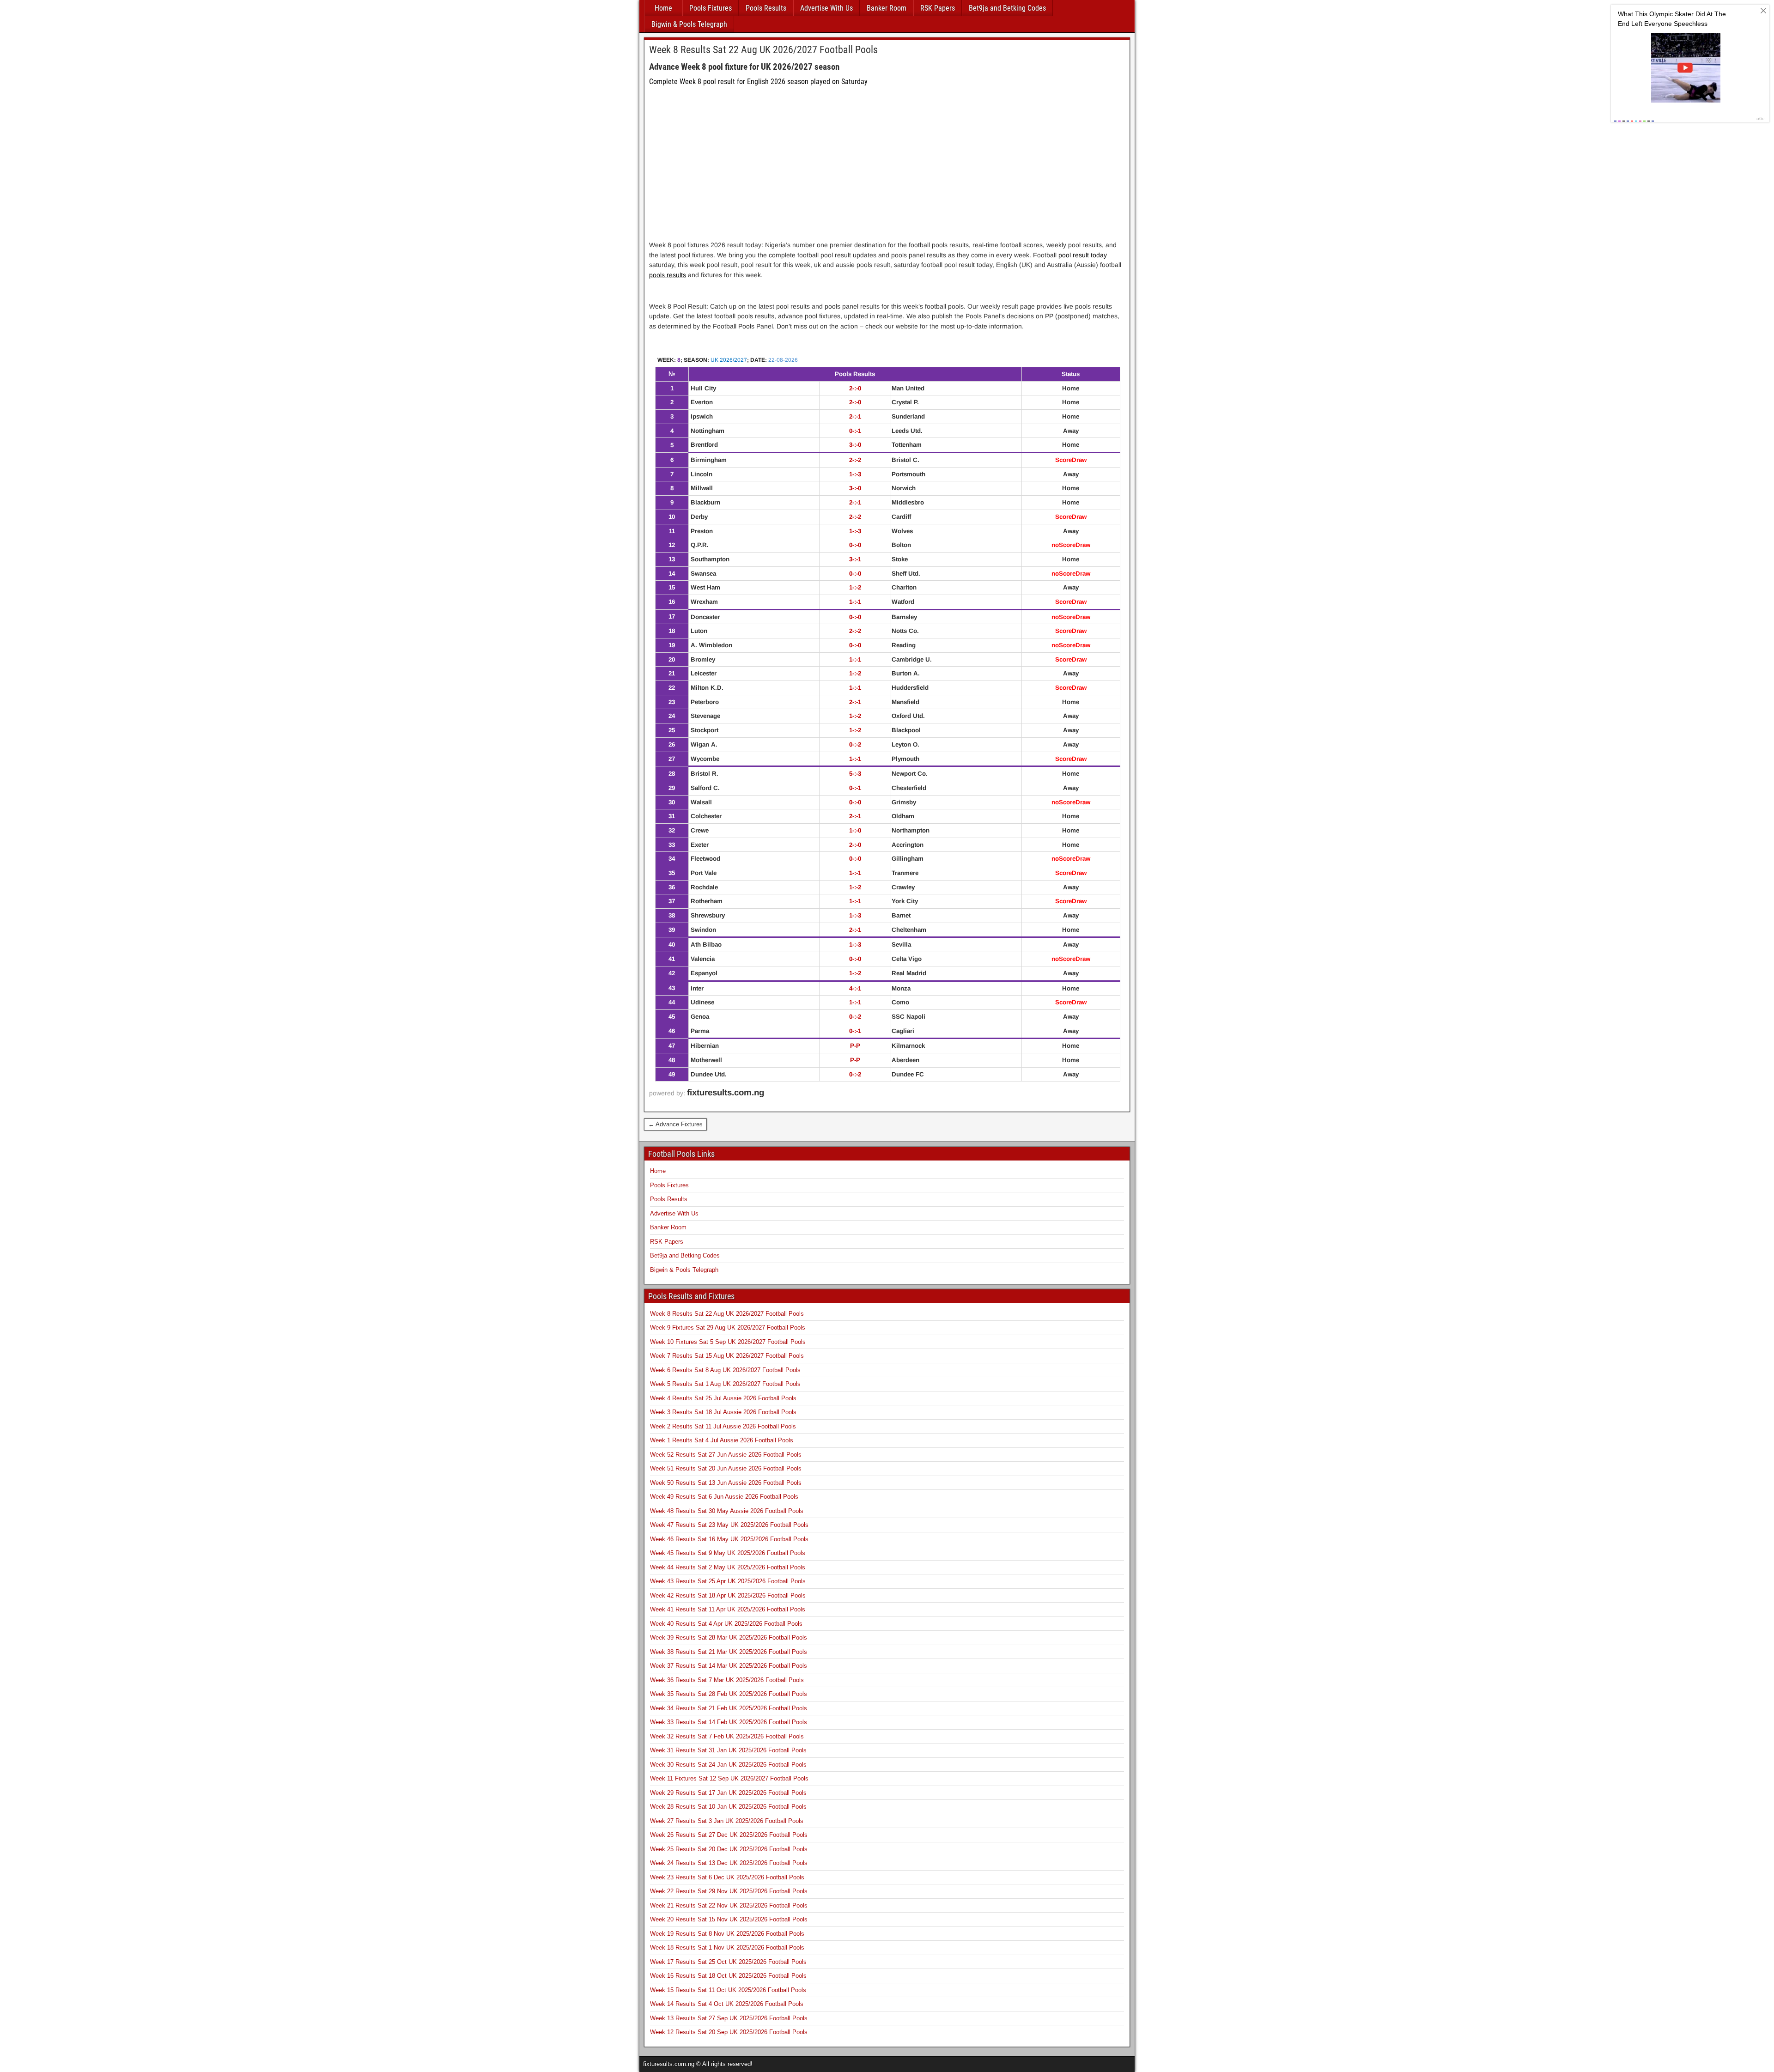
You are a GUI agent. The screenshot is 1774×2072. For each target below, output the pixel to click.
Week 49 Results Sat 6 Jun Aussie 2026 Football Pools (724, 1497)
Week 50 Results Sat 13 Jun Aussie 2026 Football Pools (726, 1483)
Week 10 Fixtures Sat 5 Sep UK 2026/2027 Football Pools (728, 1342)
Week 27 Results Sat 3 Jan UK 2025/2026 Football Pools (727, 1821)
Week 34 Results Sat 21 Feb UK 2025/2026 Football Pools (729, 1708)
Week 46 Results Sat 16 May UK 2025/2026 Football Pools (729, 1539)
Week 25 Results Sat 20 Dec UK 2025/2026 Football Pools (729, 1849)
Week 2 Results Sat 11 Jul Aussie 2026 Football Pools (723, 1426)
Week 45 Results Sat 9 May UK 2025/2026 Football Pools (728, 1553)
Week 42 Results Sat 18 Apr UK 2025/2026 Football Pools (728, 1595)
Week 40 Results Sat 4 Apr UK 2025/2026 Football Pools (726, 1624)
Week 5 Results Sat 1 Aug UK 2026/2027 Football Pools (725, 1384)
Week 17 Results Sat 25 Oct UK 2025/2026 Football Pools (728, 1962)
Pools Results (766, 8)
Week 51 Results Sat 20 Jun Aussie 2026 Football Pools (726, 1468)
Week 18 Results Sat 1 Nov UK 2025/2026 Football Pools (727, 1947)
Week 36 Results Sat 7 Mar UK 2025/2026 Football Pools (727, 1680)
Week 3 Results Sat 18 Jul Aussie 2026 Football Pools (723, 1412)
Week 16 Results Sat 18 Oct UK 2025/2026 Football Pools (728, 1976)
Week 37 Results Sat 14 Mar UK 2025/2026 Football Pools (729, 1666)
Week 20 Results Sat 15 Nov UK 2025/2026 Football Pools (729, 1919)
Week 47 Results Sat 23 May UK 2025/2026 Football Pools (729, 1525)
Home (663, 8)
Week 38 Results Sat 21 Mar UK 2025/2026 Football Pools (729, 1652)
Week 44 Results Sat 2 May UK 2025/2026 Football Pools (728, 1567)
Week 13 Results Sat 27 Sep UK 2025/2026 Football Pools (729, 2018)
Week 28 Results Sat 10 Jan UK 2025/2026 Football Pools (728, 1807)
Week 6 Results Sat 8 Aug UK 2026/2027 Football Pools (725, 1370)
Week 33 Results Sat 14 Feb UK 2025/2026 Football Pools (729, 1722)
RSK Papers (938, 8)
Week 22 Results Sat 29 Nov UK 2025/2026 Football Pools (729, 1891)
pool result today (1083, 255)
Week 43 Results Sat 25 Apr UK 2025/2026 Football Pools (728, 1581)
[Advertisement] (887, 170)
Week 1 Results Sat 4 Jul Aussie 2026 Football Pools (722, 1440)
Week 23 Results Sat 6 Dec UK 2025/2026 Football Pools (727, 1877)
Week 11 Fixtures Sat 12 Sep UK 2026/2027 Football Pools (729, 1778)
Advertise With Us (826, 8)
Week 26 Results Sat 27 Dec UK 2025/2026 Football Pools (729, 1835)
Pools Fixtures (711, 8)
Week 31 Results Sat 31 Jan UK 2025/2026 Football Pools (728, 1750)
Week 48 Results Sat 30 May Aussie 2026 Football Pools (727, 1511)
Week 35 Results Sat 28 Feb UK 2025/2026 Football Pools (729, 1694)
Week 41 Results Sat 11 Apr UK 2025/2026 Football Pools (728, 1609)
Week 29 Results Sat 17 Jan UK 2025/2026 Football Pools (728, 1793)
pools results (668, 275)
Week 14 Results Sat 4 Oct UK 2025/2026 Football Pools (727, 2004)
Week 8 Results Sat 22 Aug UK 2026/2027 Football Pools (763, 50)
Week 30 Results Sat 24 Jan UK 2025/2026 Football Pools (728, 1765)
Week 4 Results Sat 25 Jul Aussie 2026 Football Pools (723, 1398)
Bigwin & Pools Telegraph (689, 24)
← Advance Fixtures (675, 1124)
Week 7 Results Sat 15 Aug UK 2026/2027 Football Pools (727, 1356)
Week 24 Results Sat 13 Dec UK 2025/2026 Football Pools (729, 1863)
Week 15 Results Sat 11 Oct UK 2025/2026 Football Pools (728, 1990)
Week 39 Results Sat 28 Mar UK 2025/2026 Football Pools (729, 1638)
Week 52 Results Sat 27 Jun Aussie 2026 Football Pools (726, 1455)
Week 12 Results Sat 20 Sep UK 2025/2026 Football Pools (729, 2032)
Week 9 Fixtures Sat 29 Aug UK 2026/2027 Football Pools (728, 1328)
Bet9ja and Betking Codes (1007, 8)
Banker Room (887, 8)
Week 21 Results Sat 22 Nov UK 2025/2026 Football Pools (729, 1905)
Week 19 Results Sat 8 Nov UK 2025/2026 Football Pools (727, 1934)
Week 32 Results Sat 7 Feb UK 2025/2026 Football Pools (727, 1736)
